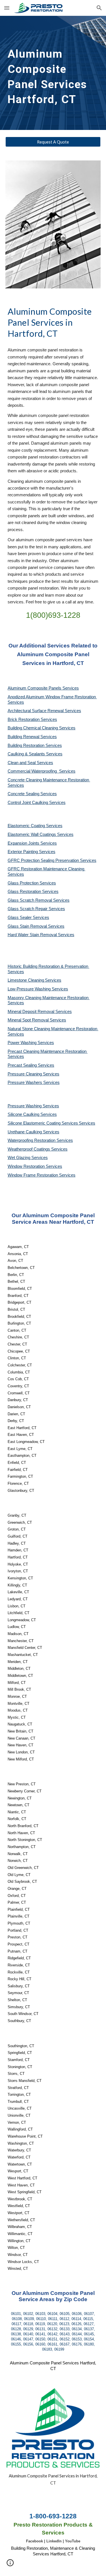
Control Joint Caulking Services (37, 803)
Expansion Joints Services (32, 843)
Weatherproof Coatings (29, 1149)
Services (53, 980)
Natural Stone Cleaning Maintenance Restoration (53, 1029)
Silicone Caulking (24, 1114)
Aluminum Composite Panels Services (43, 688)
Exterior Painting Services (32, 852)
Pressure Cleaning (25, 1074)
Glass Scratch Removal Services (39, 900)
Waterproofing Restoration (32, 1140)
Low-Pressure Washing (30, 989)
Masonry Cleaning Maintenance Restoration (49, 998)
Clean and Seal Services (30, 763)
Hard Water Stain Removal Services (41, 935)
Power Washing (23, 1043)
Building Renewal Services (32, 737)
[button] (7, 8)
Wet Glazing (20, 1158)
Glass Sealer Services (28, 918)
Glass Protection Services (32, 883)
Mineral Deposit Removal (32, 1012)
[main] (53, 73)
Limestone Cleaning (26, 980)
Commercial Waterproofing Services (42, 771)
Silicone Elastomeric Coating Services (43, 1123)
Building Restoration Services (35, 745)
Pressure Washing (25, 1106)
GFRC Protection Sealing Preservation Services (52, 860)
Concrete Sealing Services (32, 794)
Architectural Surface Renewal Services (44, 711)
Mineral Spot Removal (29, 1020)
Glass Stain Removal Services (36, 926)
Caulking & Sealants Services (35, 754)
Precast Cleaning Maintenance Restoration (48, 1051)
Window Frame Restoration (33, 1175)
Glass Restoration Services (33, 892)
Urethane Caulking (25, 1132)
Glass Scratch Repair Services (36, 909)
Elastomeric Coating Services (35, 826)
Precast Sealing (23, 1065)
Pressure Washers (25, 1082)
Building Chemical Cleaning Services (42, 728)
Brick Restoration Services (32, 719)
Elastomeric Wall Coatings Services (41, 834)
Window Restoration (27, 1166)
